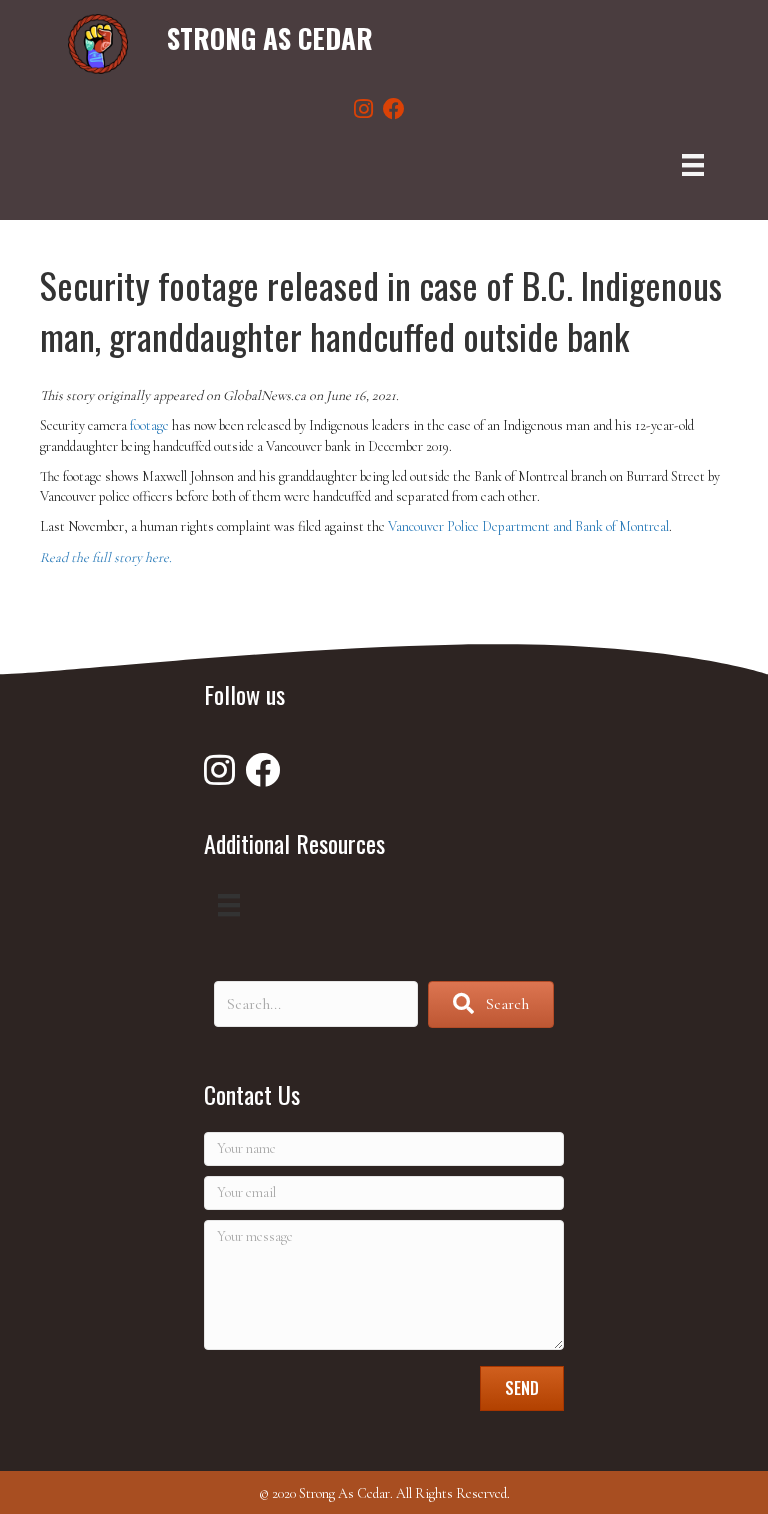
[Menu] (693, 165)
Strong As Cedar (270, 38)
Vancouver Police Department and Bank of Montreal (528, 526)
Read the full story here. (106, 557)
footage (149, 425)
